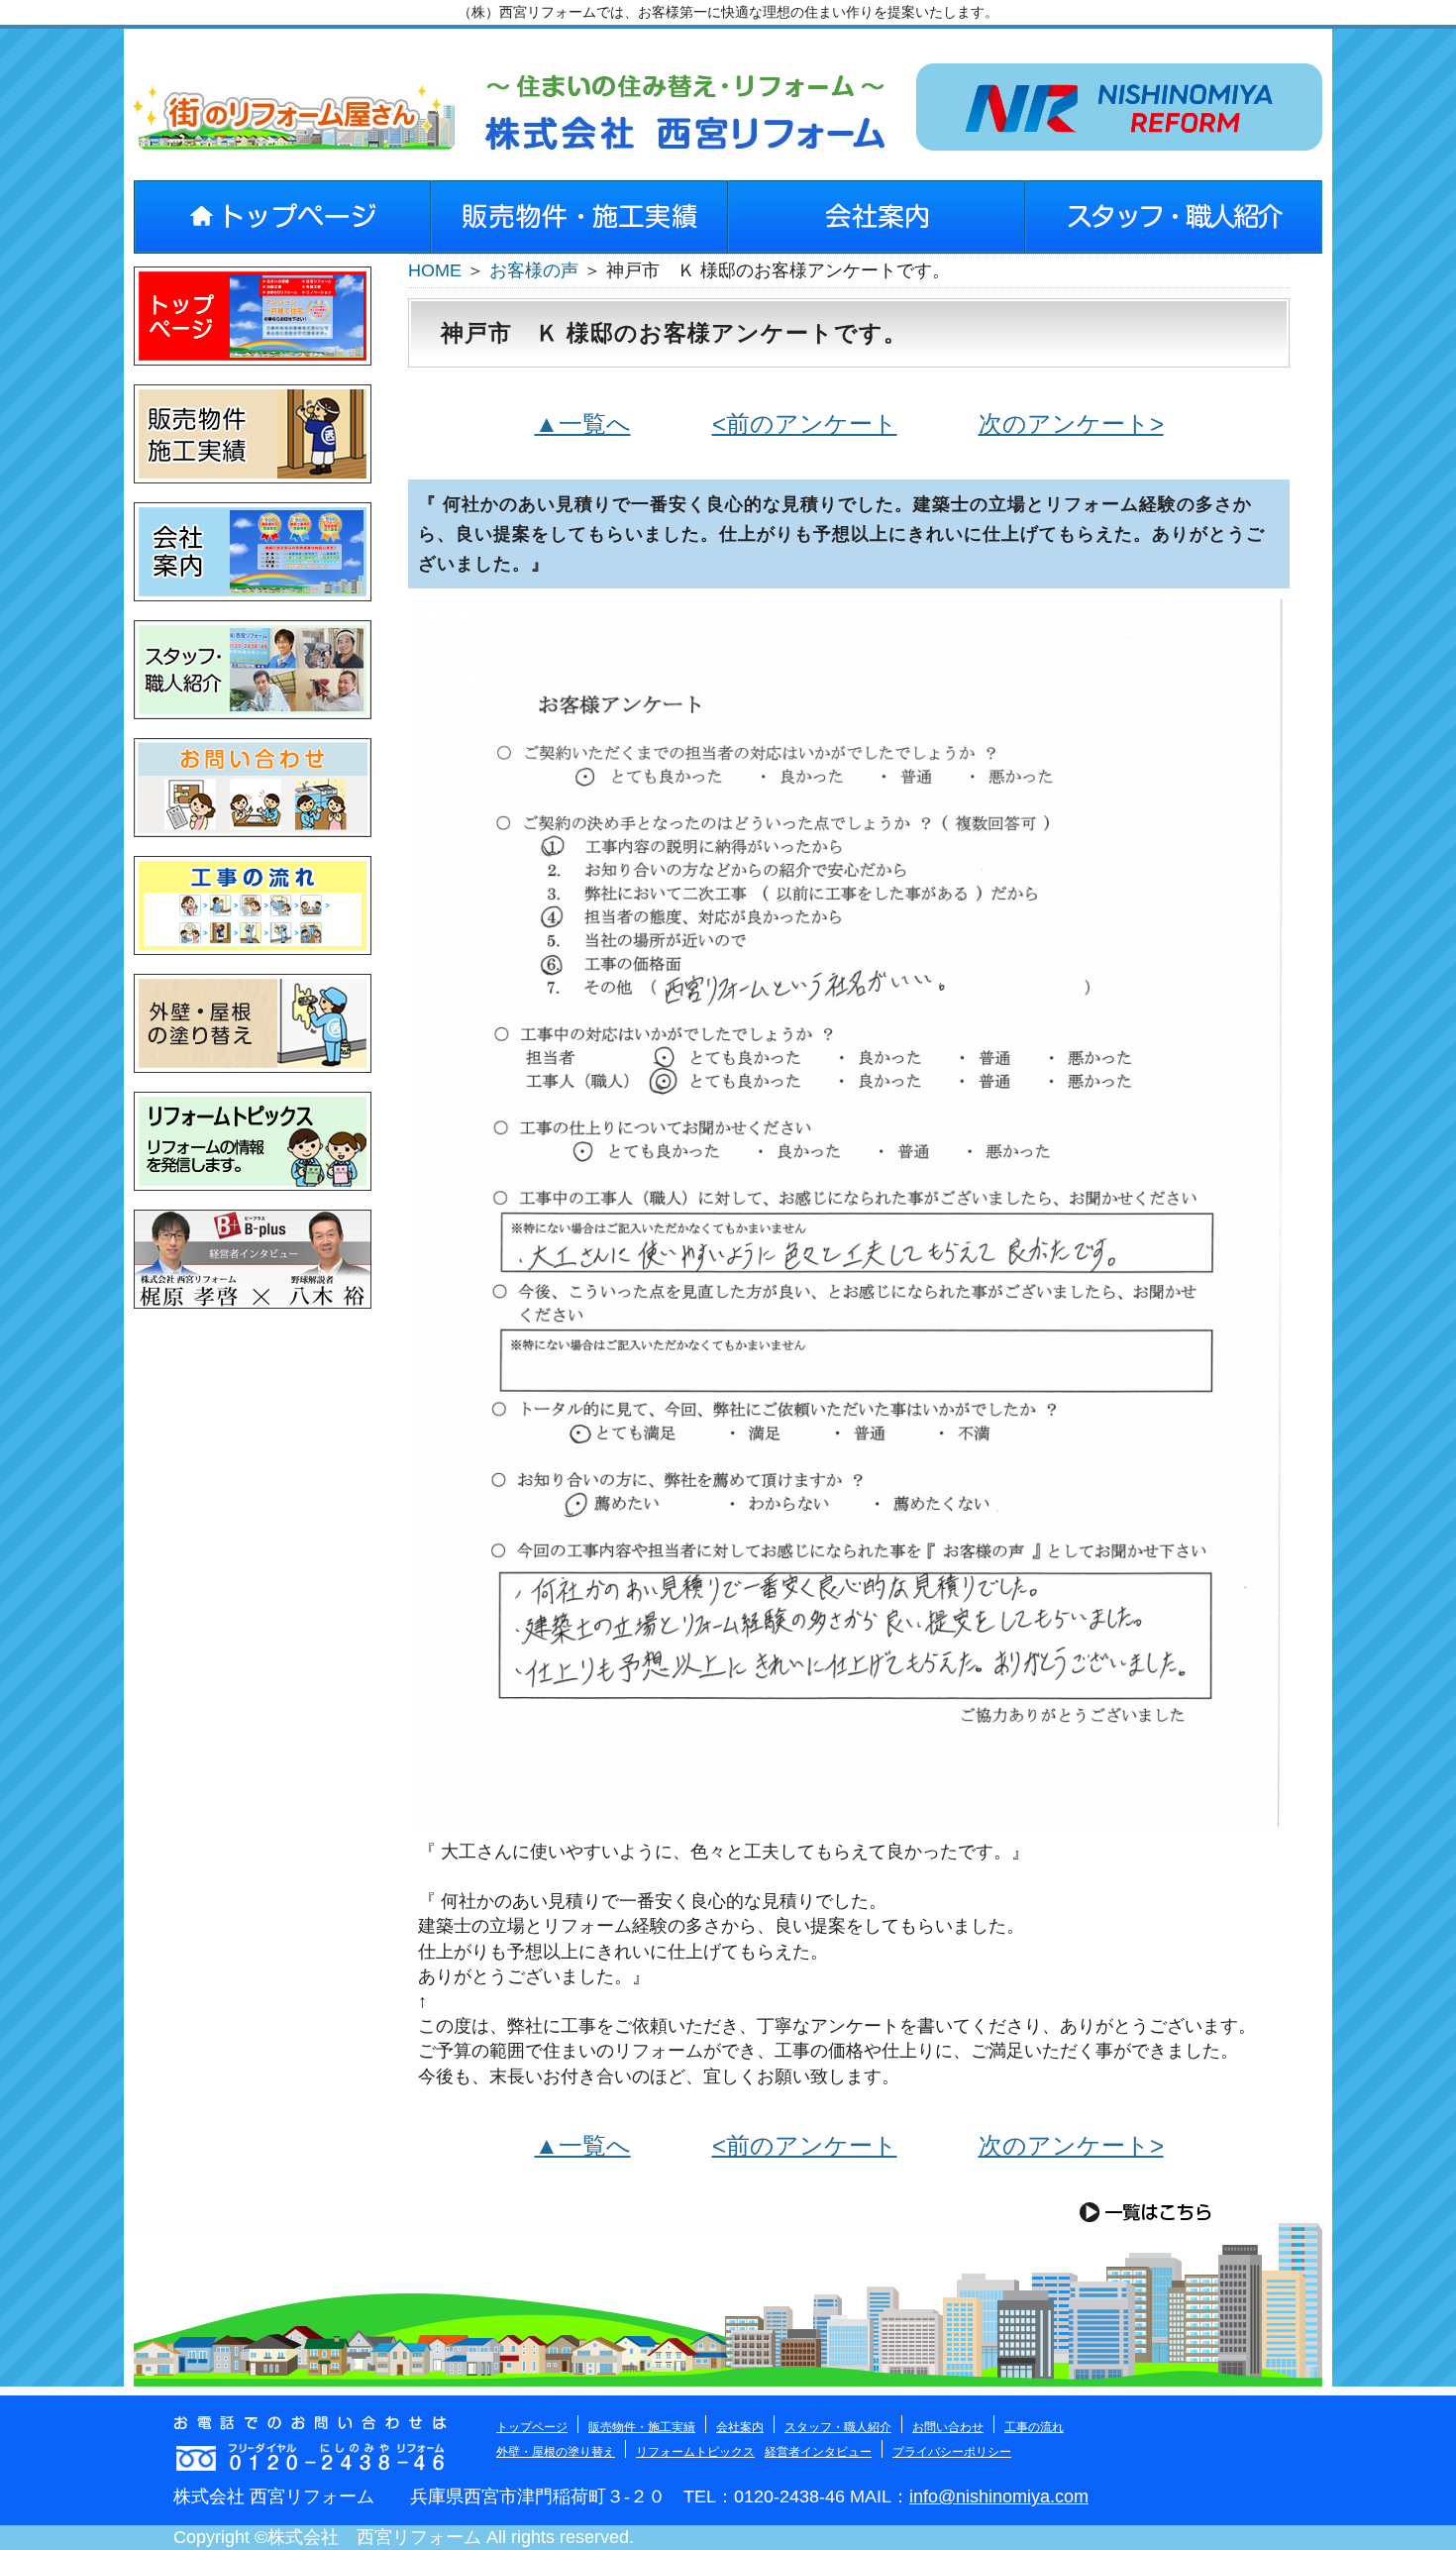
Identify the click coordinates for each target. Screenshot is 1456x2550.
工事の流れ (1034, 2427)
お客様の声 (534, 270)
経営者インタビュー (818, 2452)
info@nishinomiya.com (999, 2497)
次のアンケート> (1071, 424)
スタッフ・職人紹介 (838, 2427)
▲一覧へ (583, 424)
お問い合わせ (948, 2427)
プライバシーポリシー (952, 2452)
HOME (435, 270)
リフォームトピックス (695, 2452)
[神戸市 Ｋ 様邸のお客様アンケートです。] (849, 1817)
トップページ (532, 2427)
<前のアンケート (805, 424)
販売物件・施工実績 (642, 2427)
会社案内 (740, 2427)
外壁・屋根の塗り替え (556, 2452)
